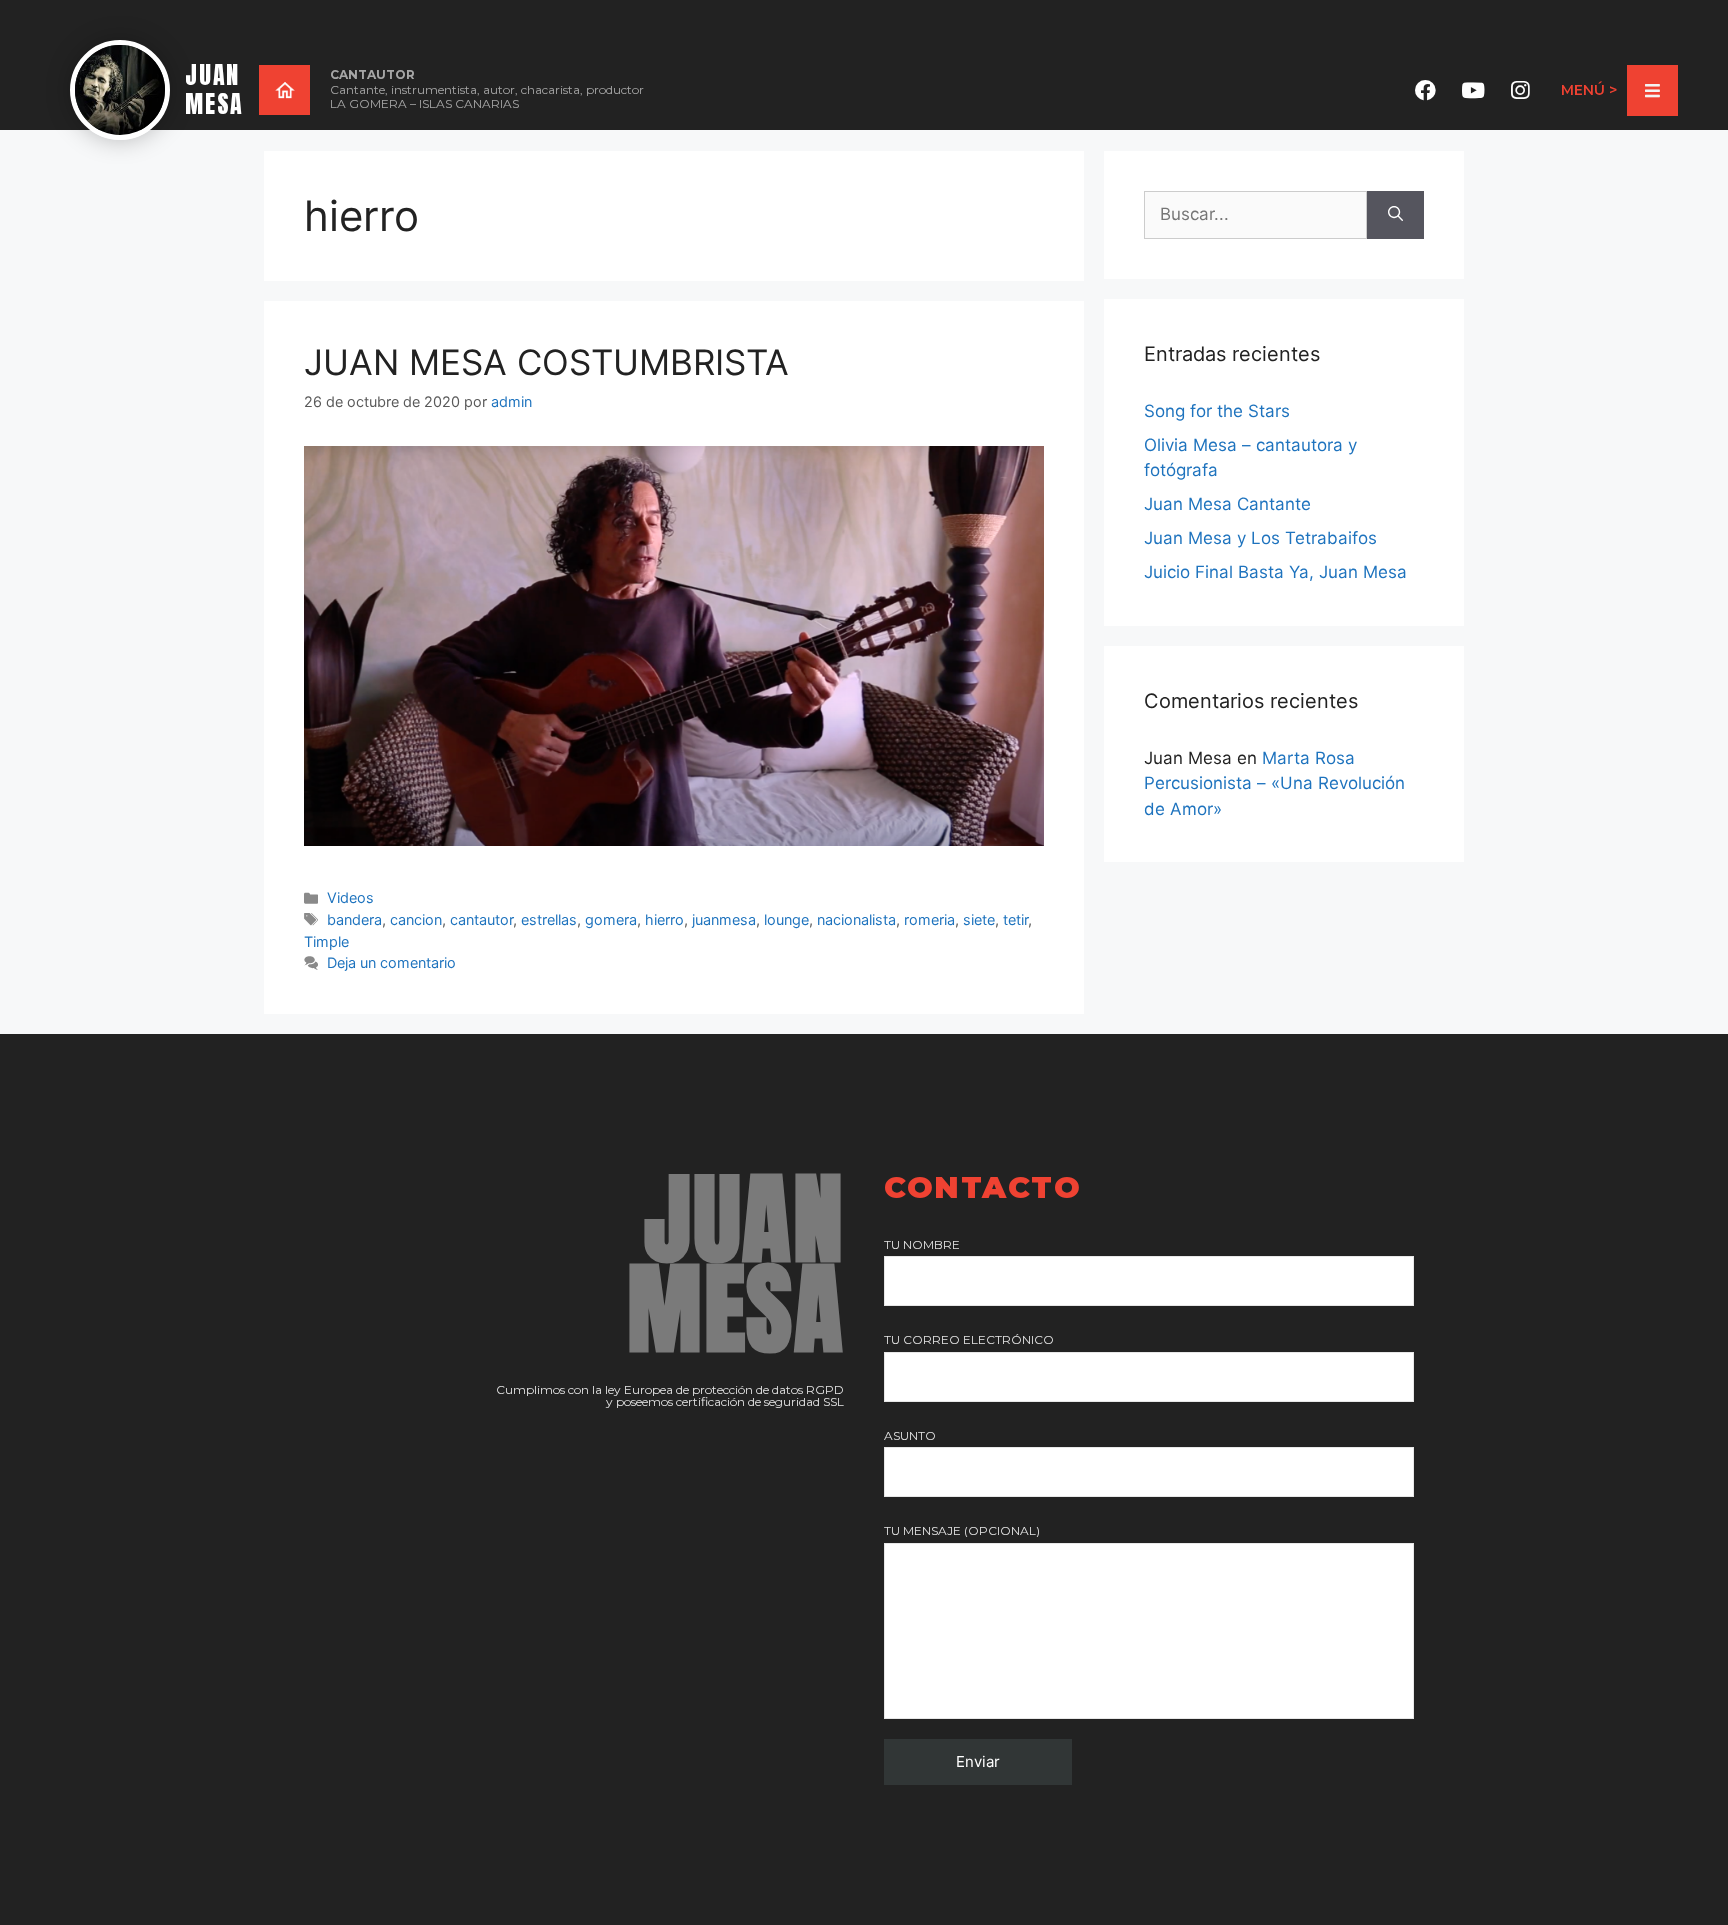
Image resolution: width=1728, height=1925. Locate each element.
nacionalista (856, 919)
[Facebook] (1426, 90)
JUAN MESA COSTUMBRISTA (546, 362)
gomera (611, 919)
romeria (929, 919)
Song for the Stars (1217, 411)
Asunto (910, 1435)
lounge (786, 919)
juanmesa (724, 919)
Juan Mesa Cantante (1227, 504)
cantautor (481, 919)
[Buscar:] (1255, 215)
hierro (664, 919)
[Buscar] (1395, 215)
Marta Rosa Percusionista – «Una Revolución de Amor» (1274, 783)
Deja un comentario (391, 962)
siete (979, 919)
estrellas (549, 919)
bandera (354, 919)
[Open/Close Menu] (1652, 90)
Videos (350, 897)
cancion (416, 919)
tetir (1015, 919)
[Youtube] (1473, 90)
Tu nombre (922, 1244)
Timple (326, 941)
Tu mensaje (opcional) (962, 1530)
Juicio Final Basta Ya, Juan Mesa (1275, 572)
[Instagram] (1520, 90)
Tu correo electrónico (969, 1339)
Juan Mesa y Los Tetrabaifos (1260, 538)
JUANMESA (214, 89)
